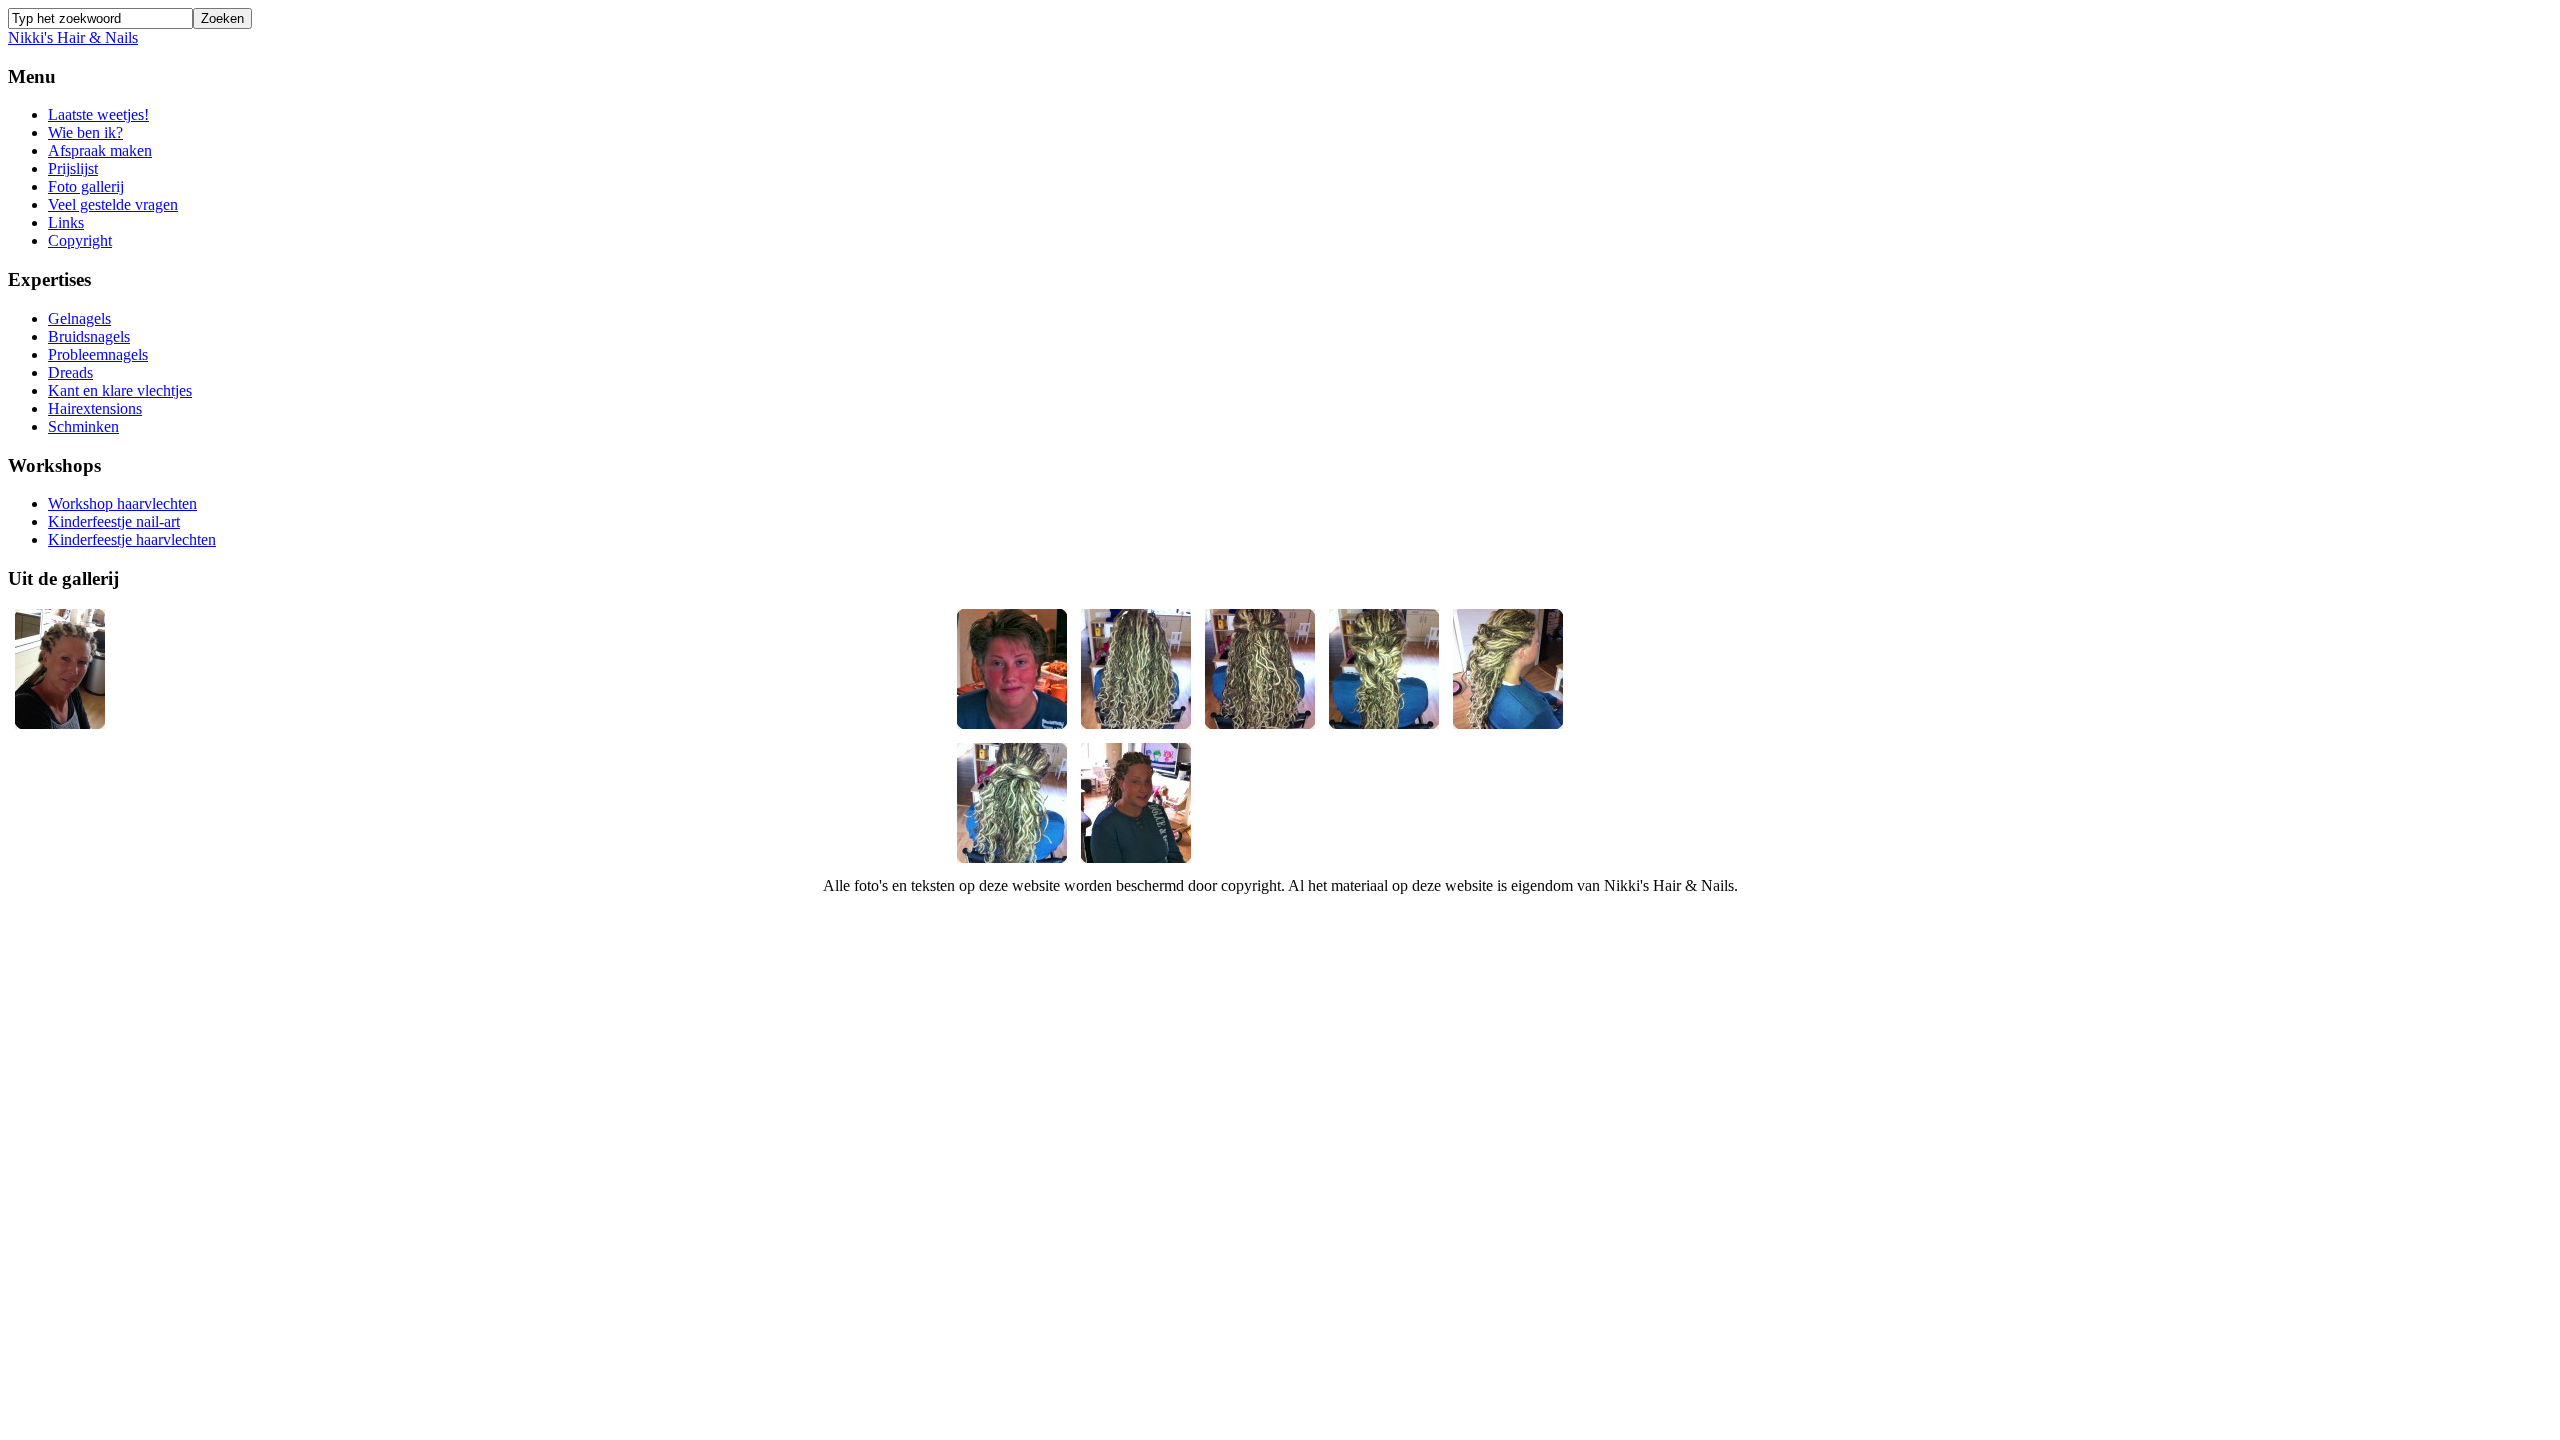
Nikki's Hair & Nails (73, 37)
